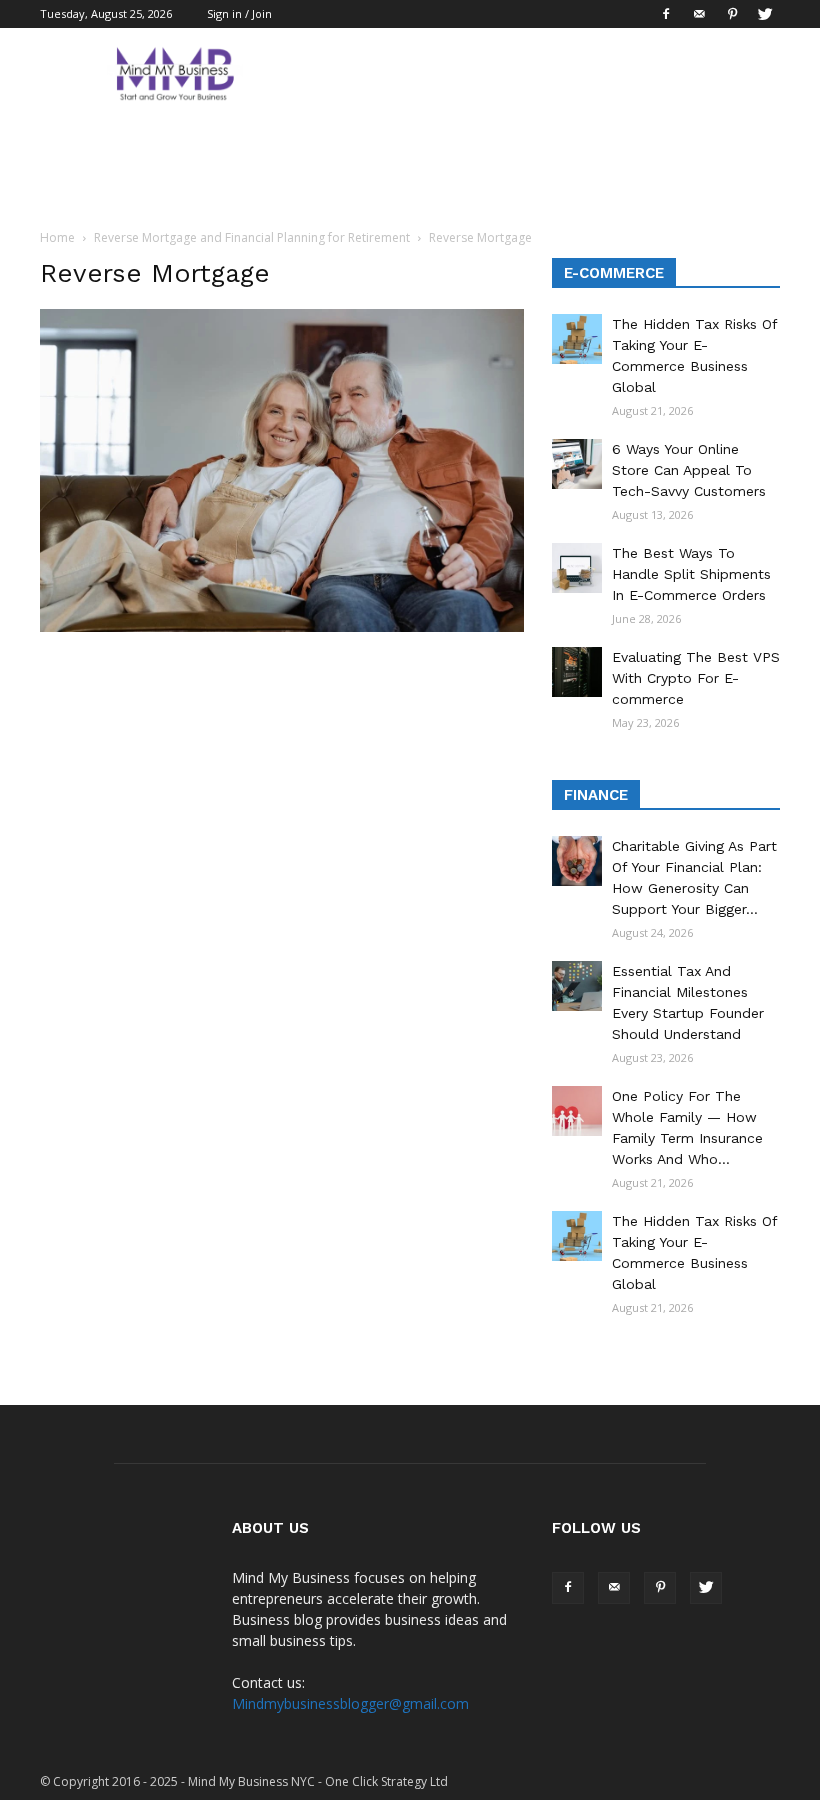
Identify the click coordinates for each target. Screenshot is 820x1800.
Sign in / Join (239, 13)
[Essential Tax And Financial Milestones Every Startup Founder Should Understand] (577, 986)
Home (57, 237)
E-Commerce (614, 273)
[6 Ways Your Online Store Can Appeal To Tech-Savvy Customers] (577, 464)
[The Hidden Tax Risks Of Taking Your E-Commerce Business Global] (577, 339)
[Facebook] (666, 14)
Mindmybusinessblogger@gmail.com (350, 1703)
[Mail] (699, 14)
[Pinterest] (732, 14)
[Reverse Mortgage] (282, 627)
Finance (596, 795)
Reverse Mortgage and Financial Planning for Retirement (252, 237)
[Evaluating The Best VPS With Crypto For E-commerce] (577, 672)
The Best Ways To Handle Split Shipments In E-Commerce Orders (691, 574)
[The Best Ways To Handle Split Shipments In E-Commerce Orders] (577, 568)
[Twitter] (765, 14)
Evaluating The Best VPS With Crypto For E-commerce (696, 678)
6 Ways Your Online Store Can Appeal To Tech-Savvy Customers (689, 470)
